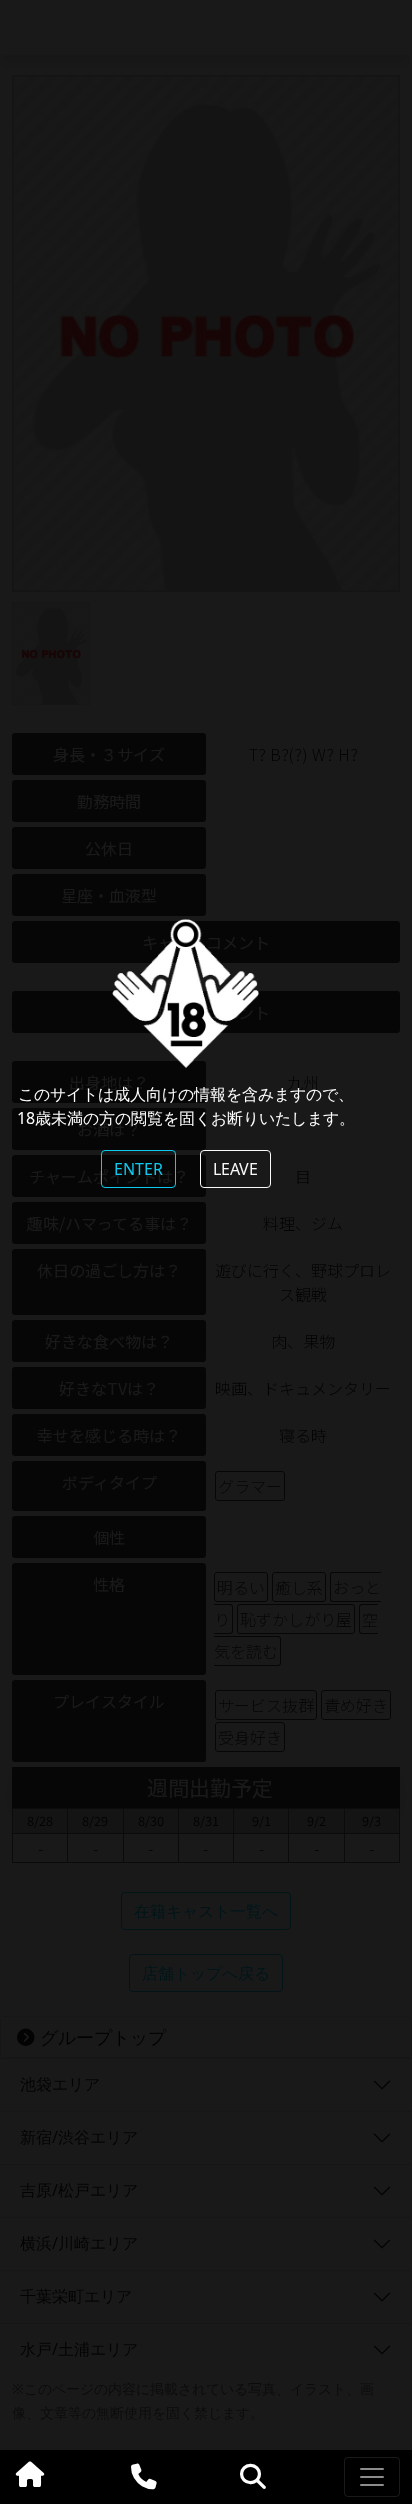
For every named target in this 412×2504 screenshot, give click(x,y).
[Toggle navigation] (372, 2477)
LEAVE (235, 1169)
